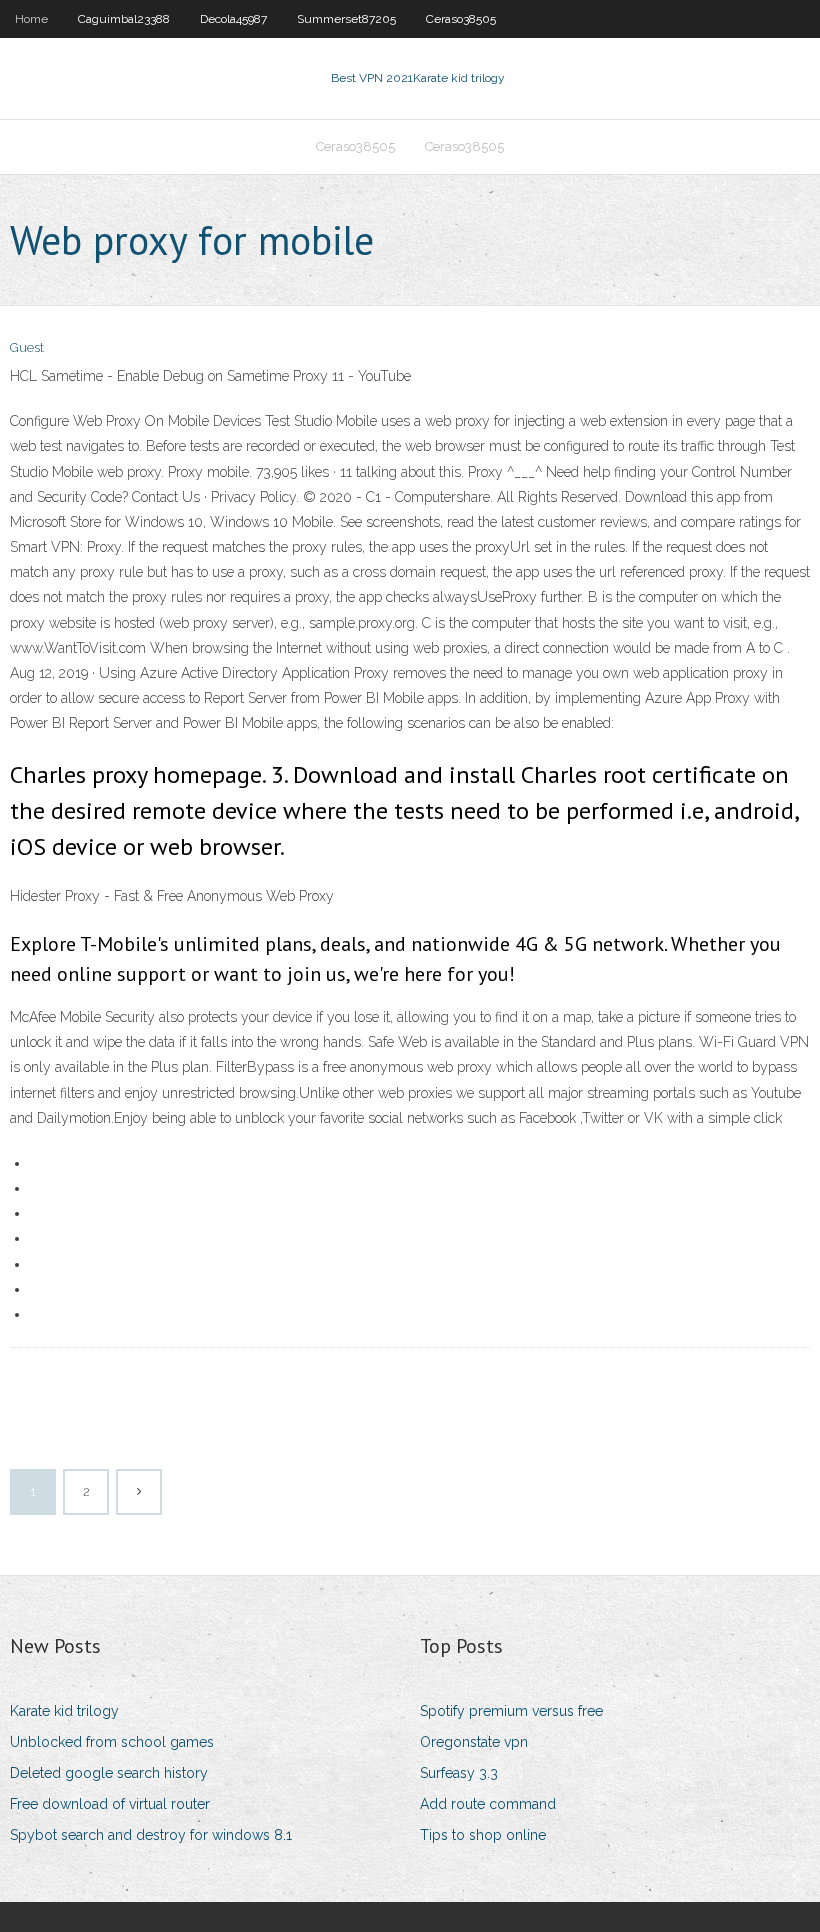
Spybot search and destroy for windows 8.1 (151, 1835)
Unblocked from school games (112, 1742)
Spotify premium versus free (511, 1711)
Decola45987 (233, 19)
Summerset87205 (346, 19)
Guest (27, 347)
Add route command (488, 1804)
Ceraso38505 (461, 19)
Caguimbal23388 (124, 19)
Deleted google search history (109, 1773)
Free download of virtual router (110, 1804)
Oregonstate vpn (474, 1742)
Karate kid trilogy (64, 1711)
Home (31, 19)
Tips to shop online (483, 1835)
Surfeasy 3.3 (459, 1773)
